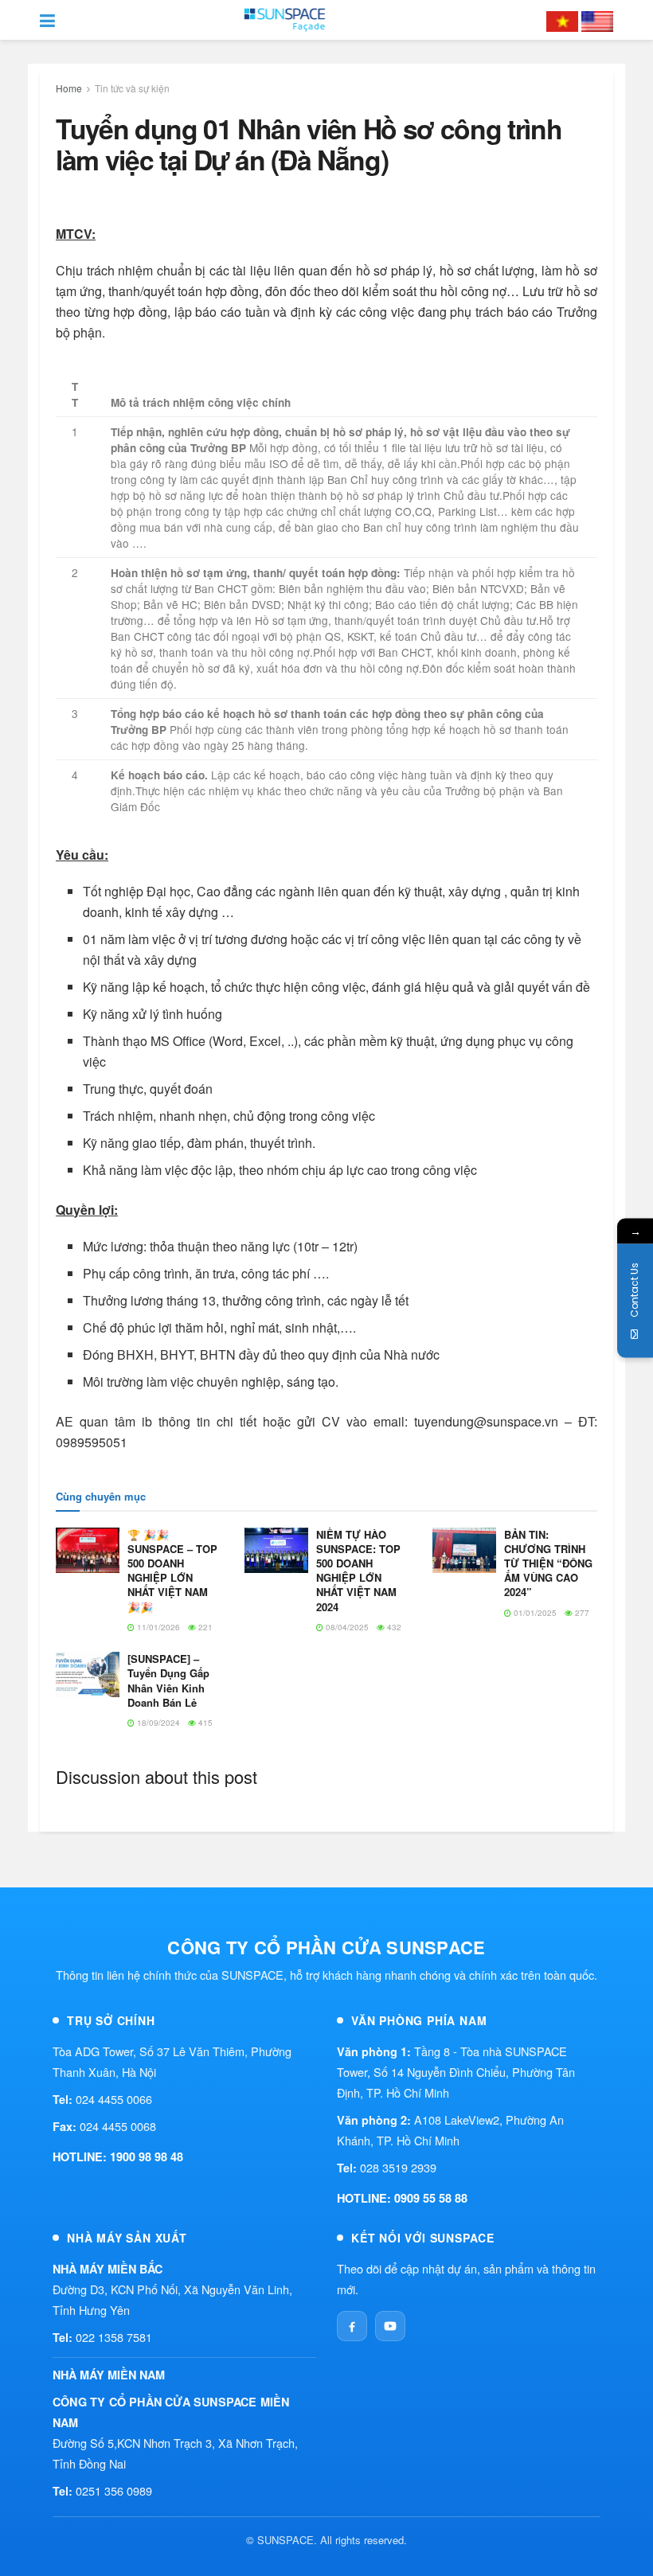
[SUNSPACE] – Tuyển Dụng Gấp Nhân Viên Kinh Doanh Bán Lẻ (168, 1680)
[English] (597, 20)
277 (581, 1613)
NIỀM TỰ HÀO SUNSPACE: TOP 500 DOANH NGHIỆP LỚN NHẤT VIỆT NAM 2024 (358, 1571)
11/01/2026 (157, 1627)
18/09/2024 (157, 1723)
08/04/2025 (346, 1627)
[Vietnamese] (562, 20)
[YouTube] (390, 2326)
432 (393, 1627)
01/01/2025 (534, 1613)
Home (69, 88)
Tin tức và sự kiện (132, 88)
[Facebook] (352, 2326)
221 (204, 1627)
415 (204, 1723)
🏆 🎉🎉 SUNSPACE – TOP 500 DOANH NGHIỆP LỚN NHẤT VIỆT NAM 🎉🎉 (172, 1571)
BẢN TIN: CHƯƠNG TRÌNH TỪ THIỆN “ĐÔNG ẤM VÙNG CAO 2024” (548, 1563)
